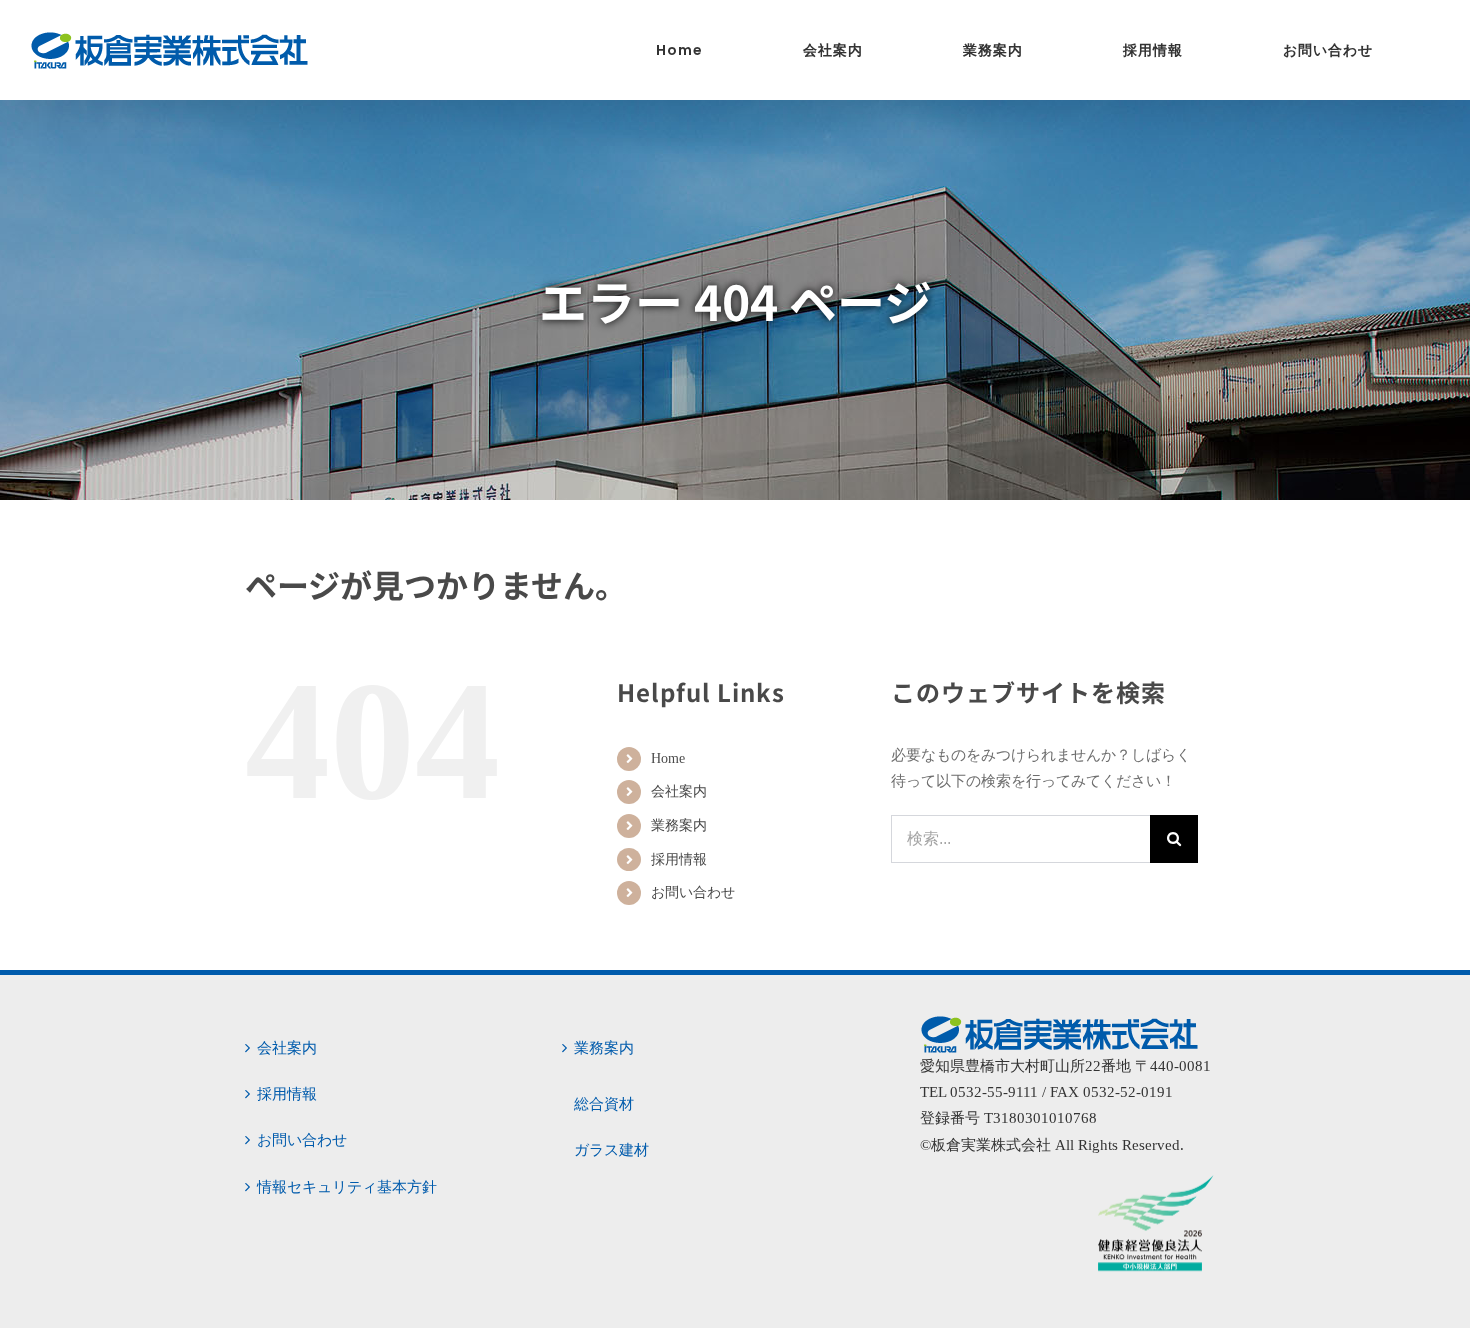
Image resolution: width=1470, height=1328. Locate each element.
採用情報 (679, 859)
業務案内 (679, 825)
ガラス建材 (611, 1150)
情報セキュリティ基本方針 (347, 1187)
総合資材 (604, 1104)
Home (668, 758)
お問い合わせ (693, 892)
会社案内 (679, 791)
